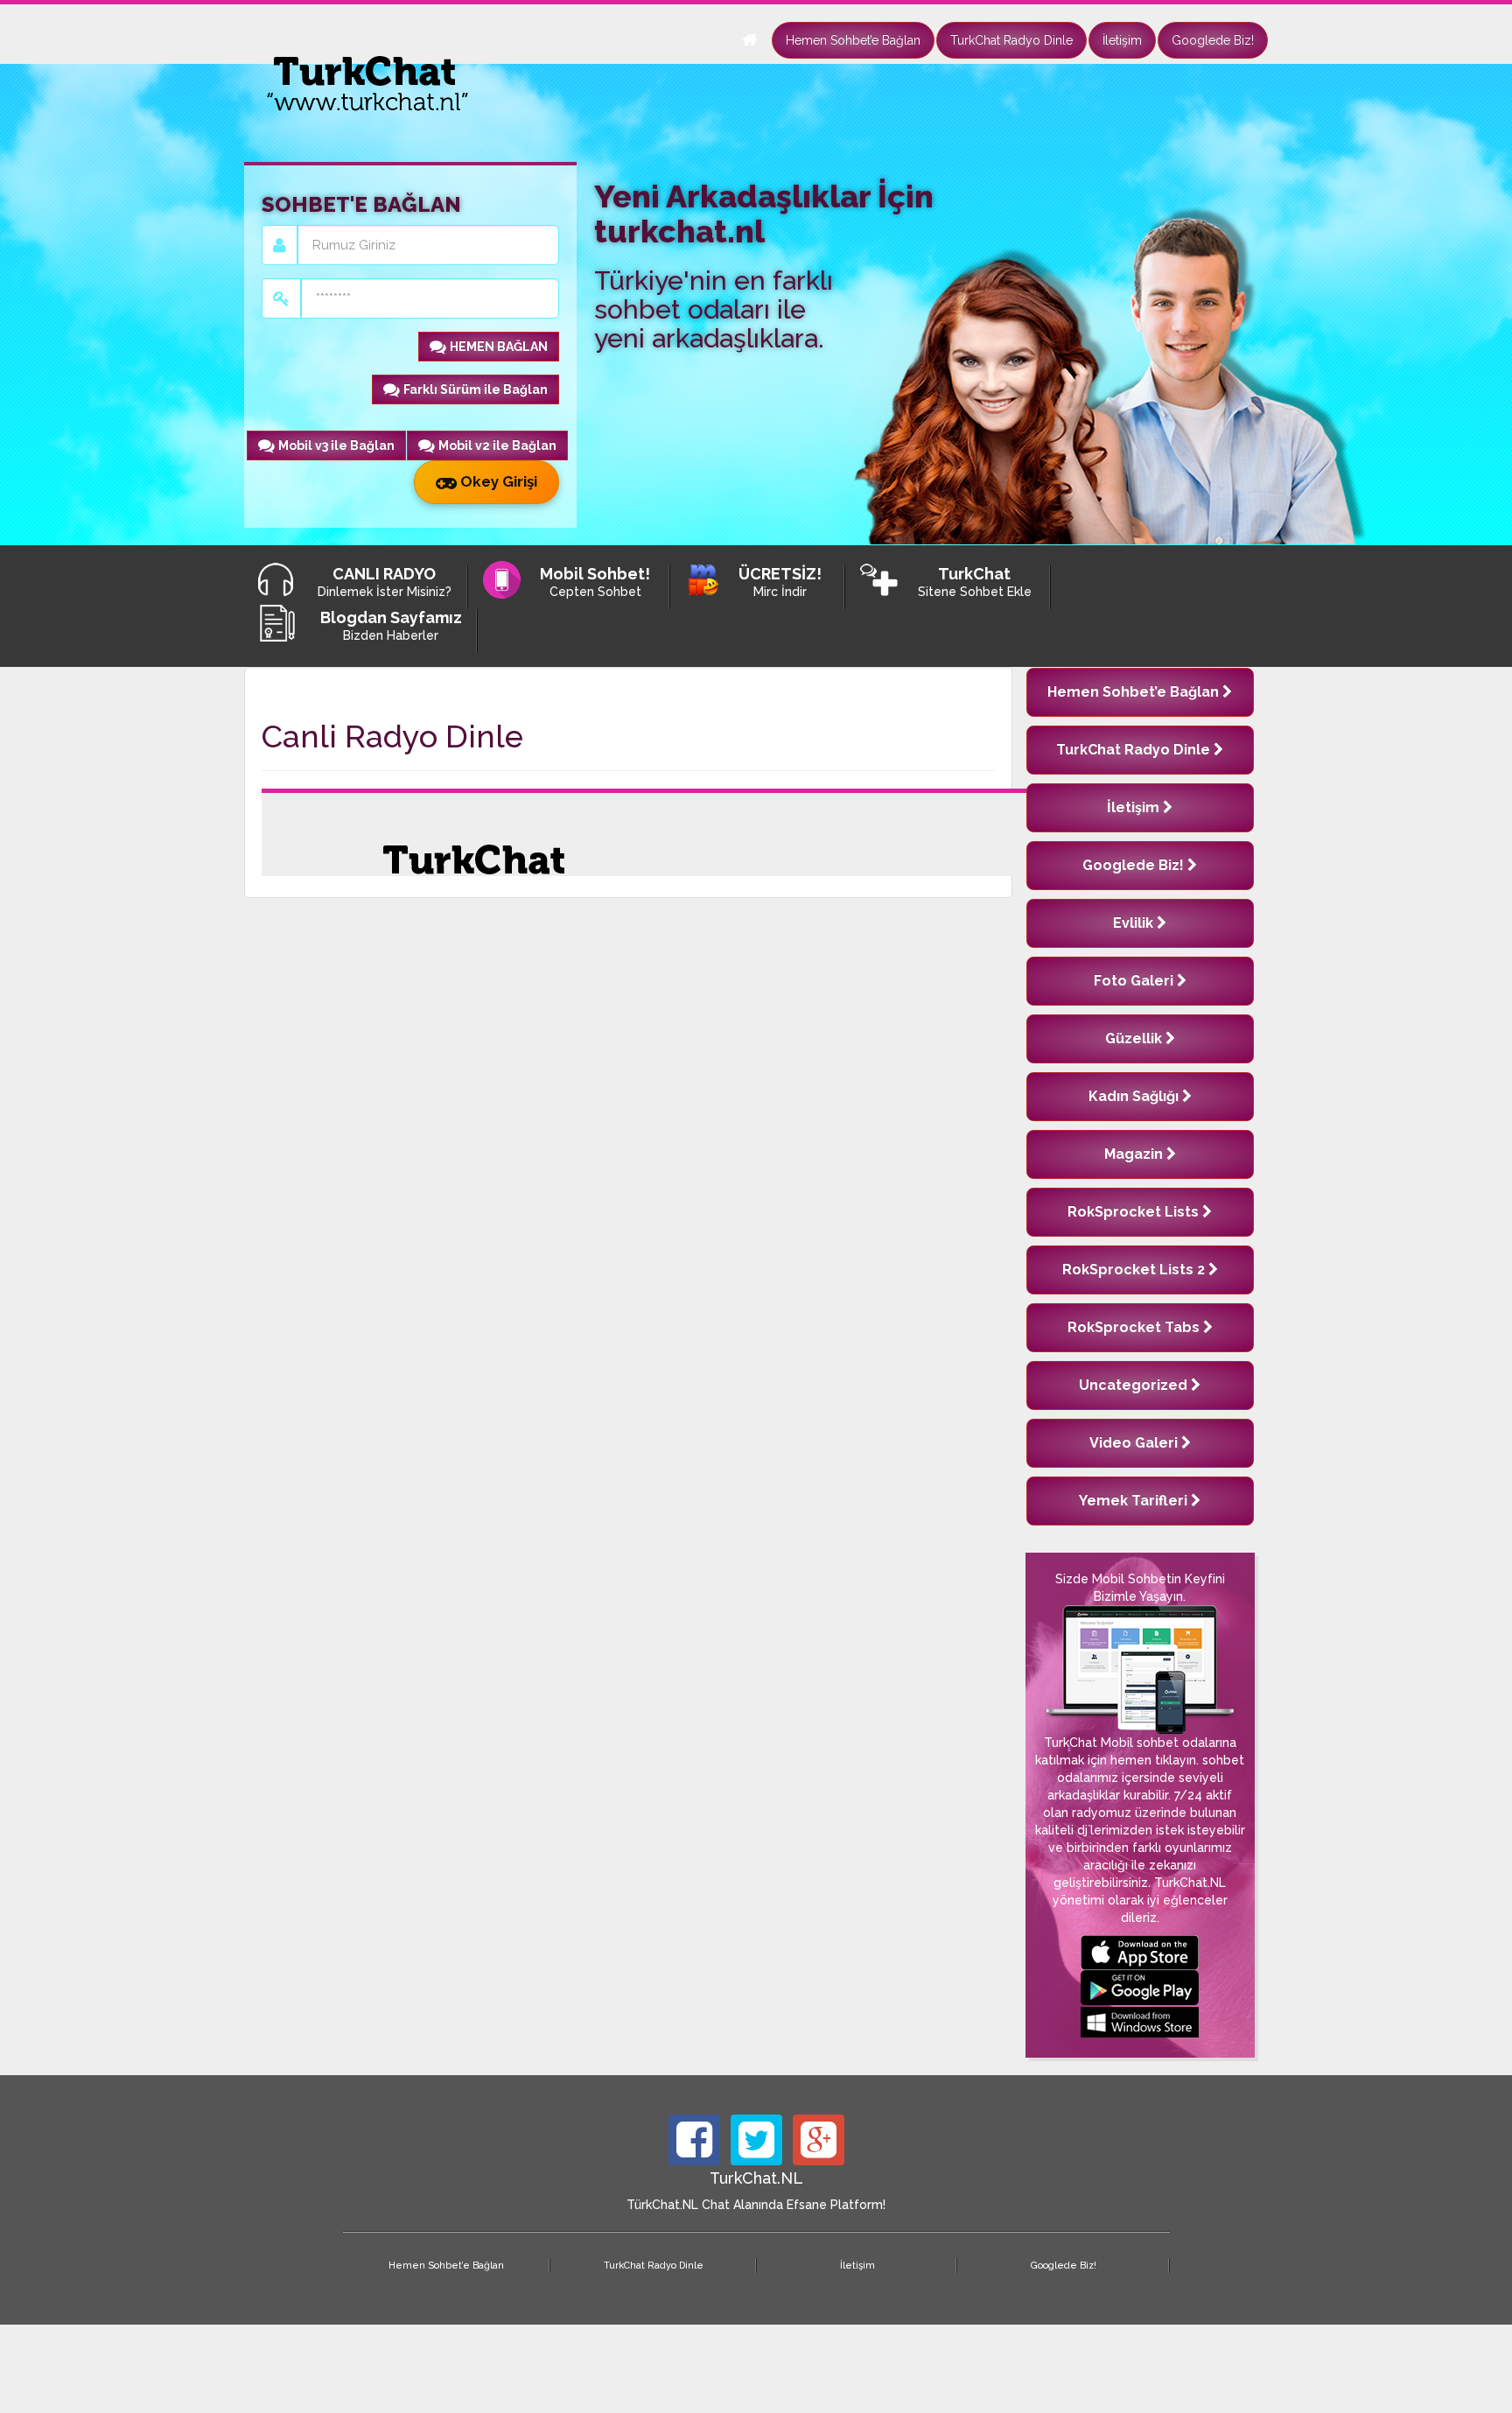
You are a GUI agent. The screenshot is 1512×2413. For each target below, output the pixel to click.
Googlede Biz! (1213, 40)
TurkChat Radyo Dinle (1011, 40)
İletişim (1122, 40)
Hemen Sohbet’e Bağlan (853, 40)
